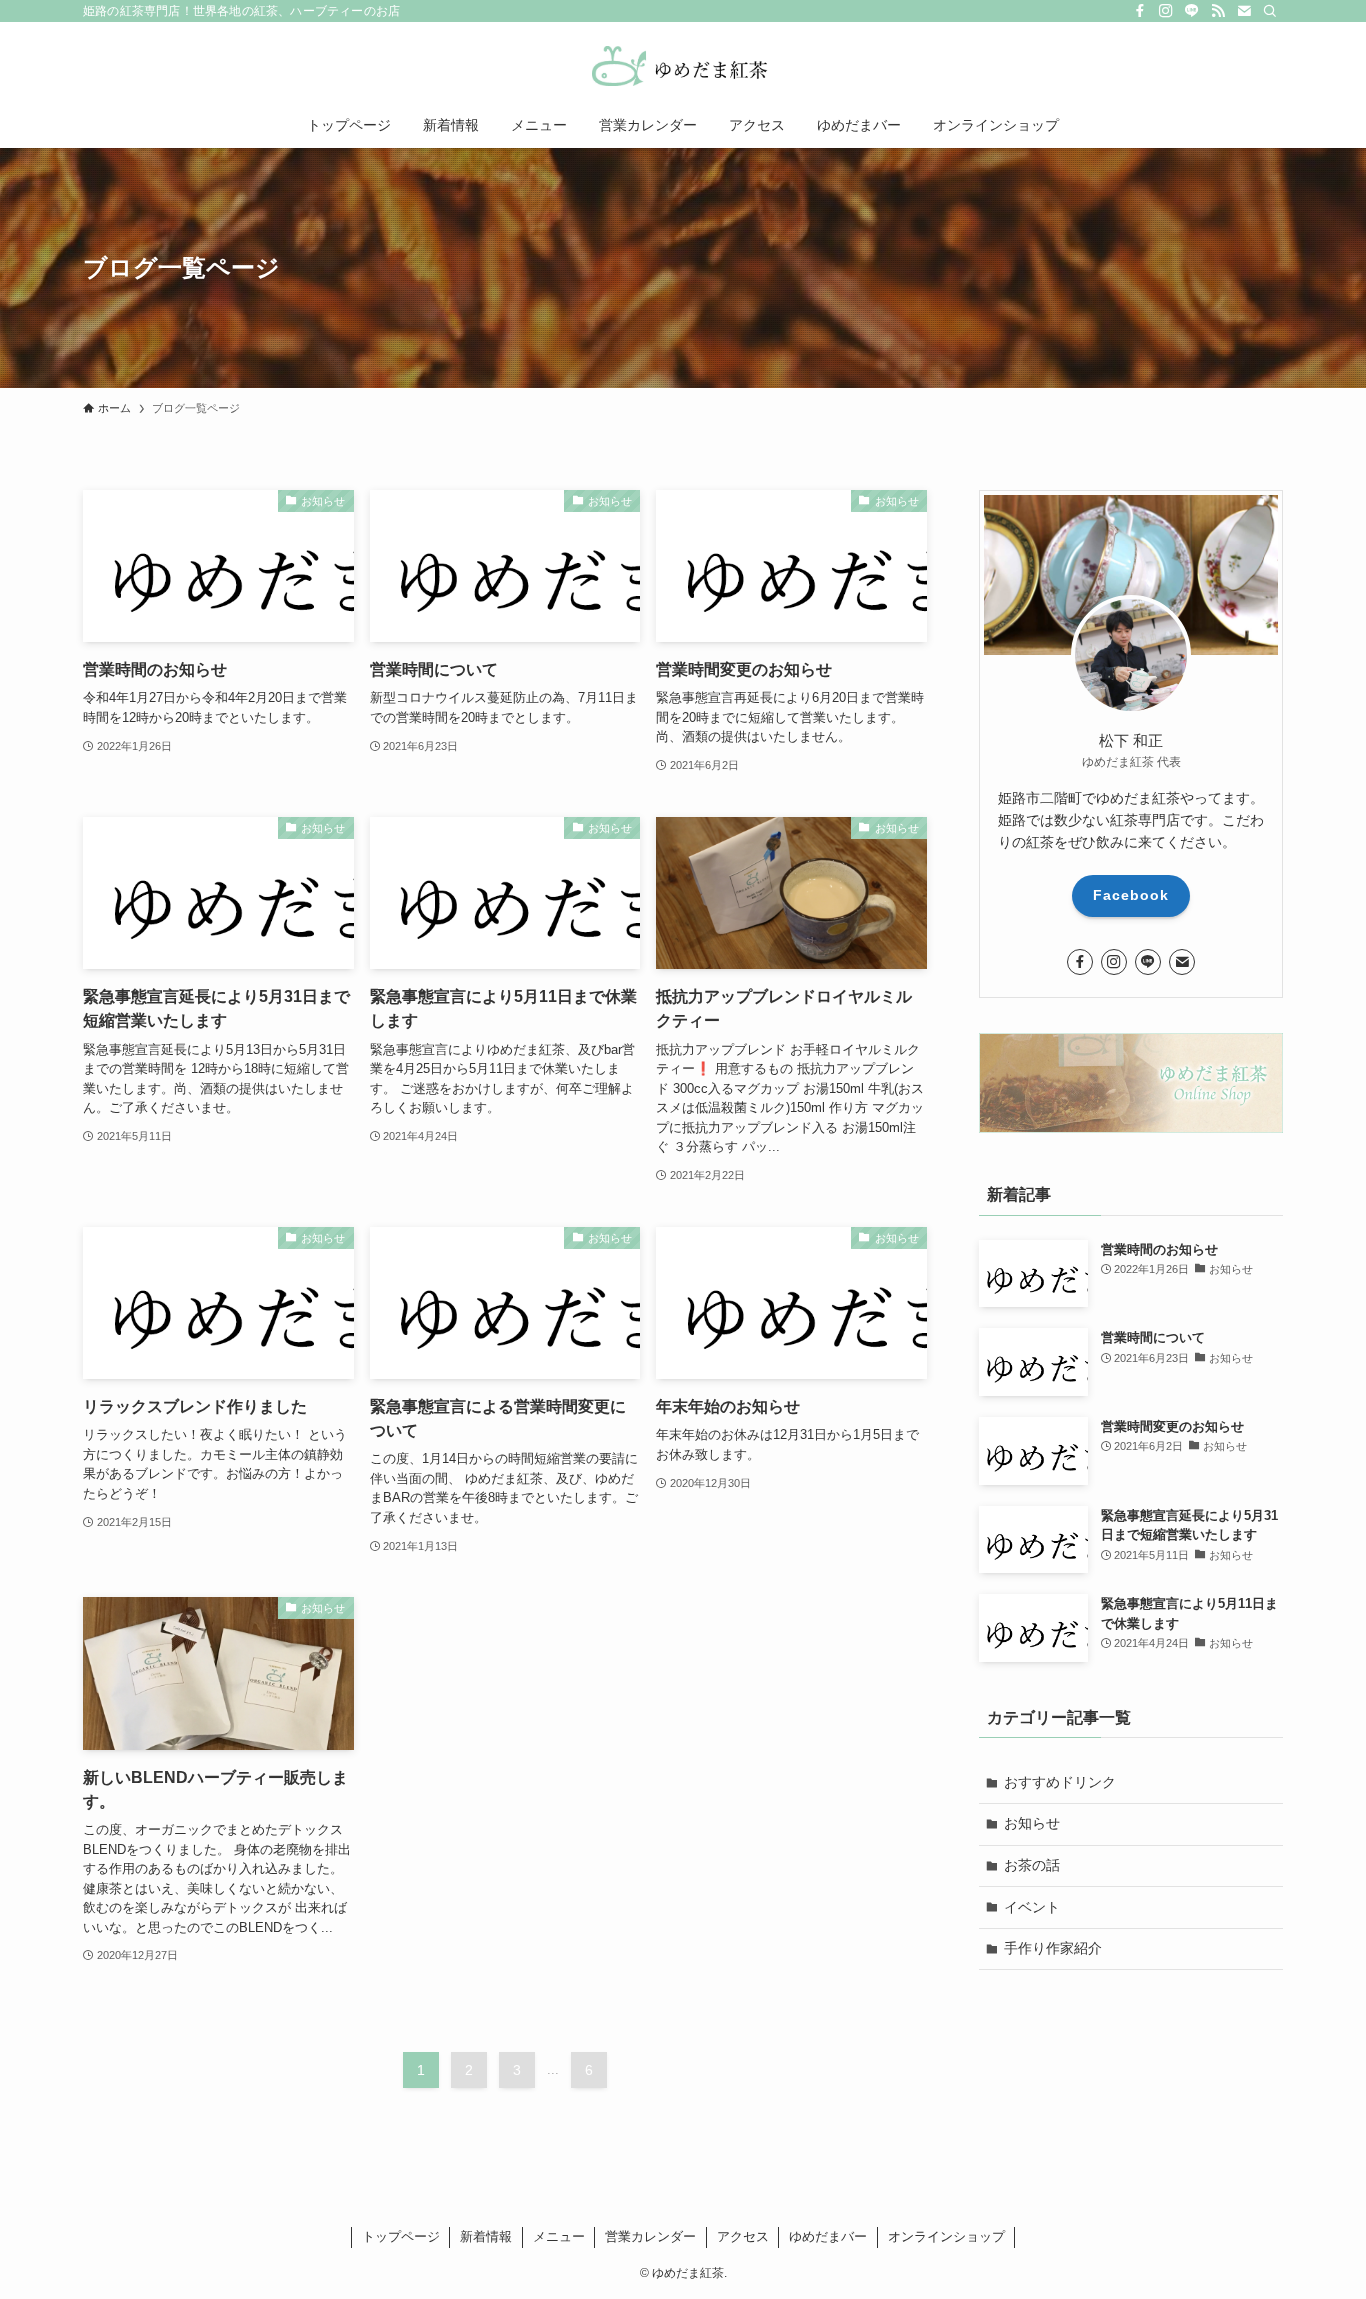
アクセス (743, 2236)
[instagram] (1166, 11)
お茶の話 (1032, 1865)
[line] (1192, 11)
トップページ (401, 2236)
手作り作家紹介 (1053, 1948)
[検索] (1270, 11)
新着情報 (486, 2236)
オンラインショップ (946, 2236)
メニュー (559, 2236)
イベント (1032, 1907)
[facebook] (1140, 11)
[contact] (1244, 11)
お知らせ (1032, 1823)
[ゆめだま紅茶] (683, 66)
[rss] (1218, 11)
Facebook (1131, 895)
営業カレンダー (650, 2236)
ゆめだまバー (828, 2236)
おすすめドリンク (1060, 1782)
